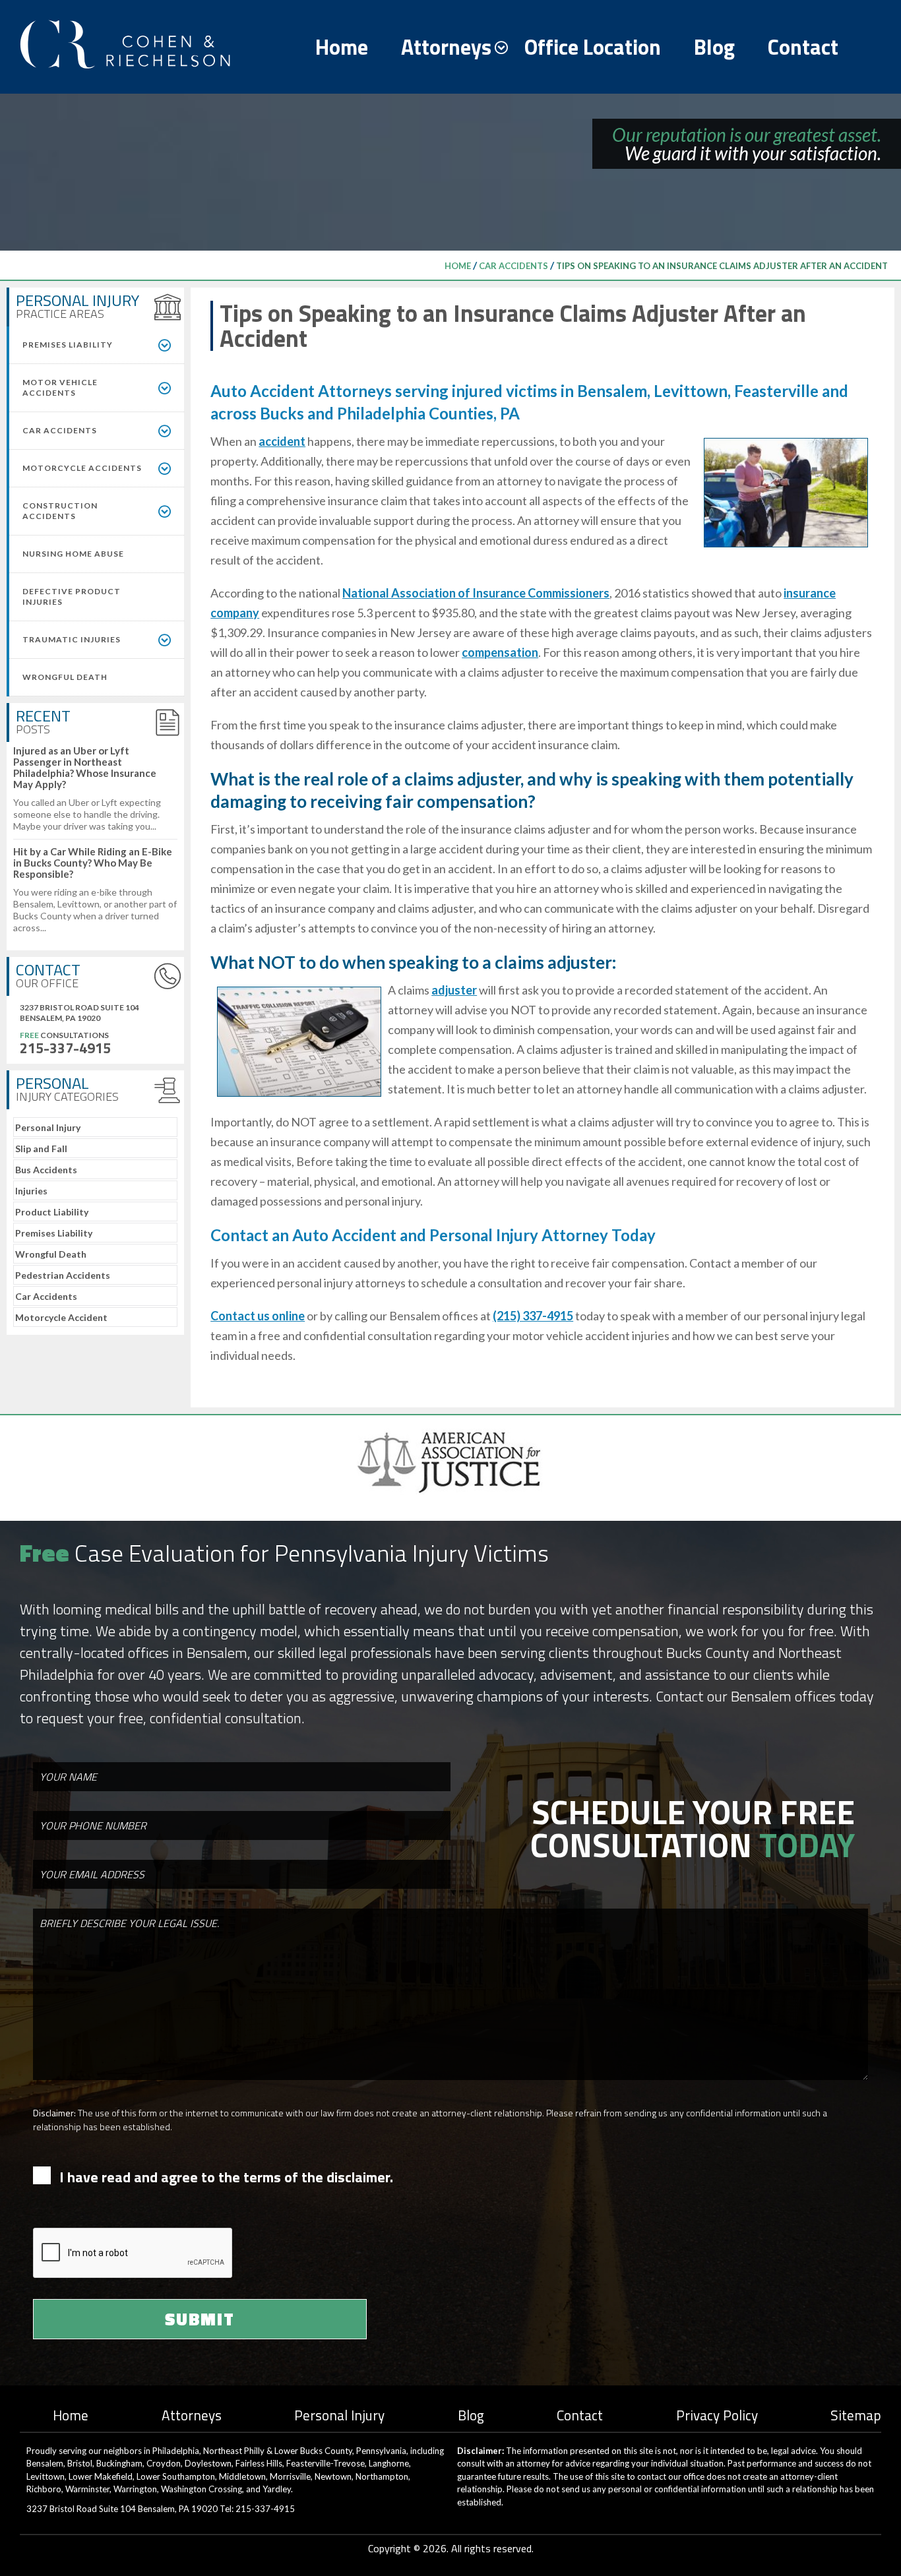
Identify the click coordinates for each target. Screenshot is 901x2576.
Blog (714, 47)
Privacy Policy (717, 2415)
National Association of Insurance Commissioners (476, 593)
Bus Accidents (46, 1170)
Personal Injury (48, 1127)
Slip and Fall (41, 1149)
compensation (500, 652)
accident (282, 441)
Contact (803, 47)
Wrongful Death (51, 1254)
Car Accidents (513, 266)
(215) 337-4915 (533, 1316)
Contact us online (258, 1316)
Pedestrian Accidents (63, 1275)
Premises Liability (54, 1233)
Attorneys (446, 47)
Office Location (593, 47)
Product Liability (52, 1212)
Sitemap (856, 2415)
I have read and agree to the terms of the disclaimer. (226, 2177)
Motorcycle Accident (61, 1317)
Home (342, 47)
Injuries (31, 1191)
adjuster (454, 990)
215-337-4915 (65, 1048)
